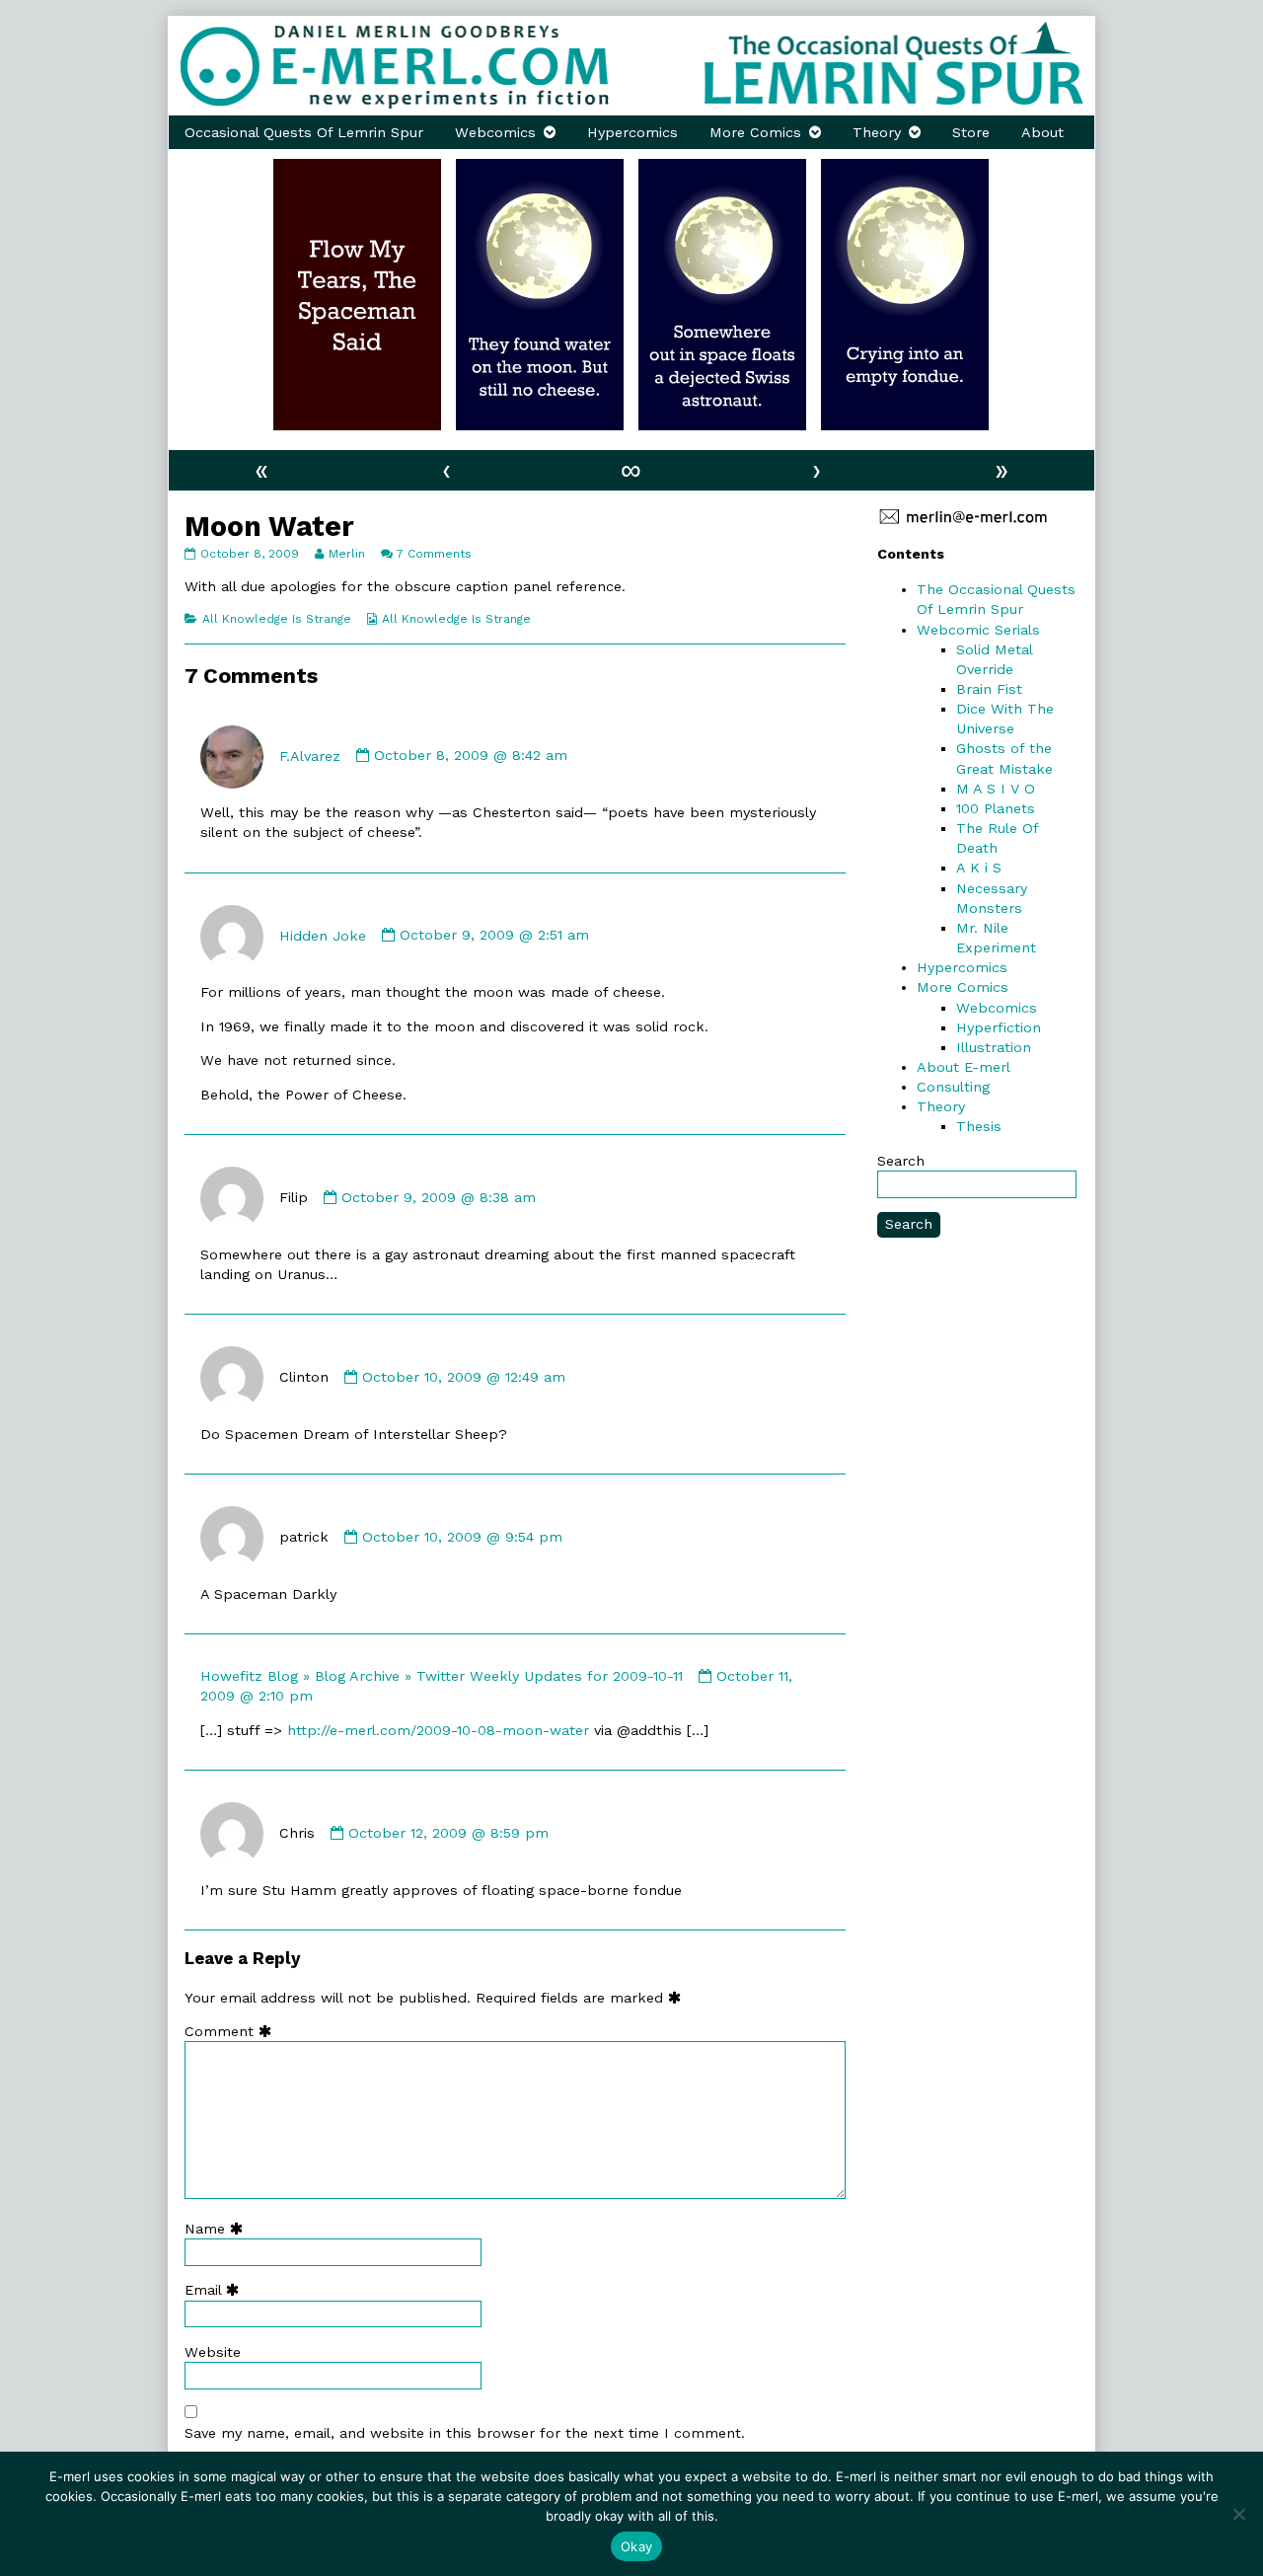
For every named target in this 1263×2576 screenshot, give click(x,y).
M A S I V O (996, 789)
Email (216, 2290)
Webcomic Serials (978, 630)
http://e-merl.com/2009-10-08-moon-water (438, 1730)
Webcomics (495, 132)
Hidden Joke (323, 935)
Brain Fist (989, 689)
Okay (636, 2546)
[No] (1238, 2514)
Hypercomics (632, 132)
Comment (232, 2031)
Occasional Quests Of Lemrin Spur (304, 132)
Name (218, 2229)
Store (971, 132)
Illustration (994, 1047)
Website (213, 2352)
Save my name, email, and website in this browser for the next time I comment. (465, 2433)
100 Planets (996, 808)
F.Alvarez (310, 755)
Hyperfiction (999, 1027)
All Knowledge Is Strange (277, 619)
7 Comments (434, 554)
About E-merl (964, 1067)
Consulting (953, 1087)
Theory (877, 132)
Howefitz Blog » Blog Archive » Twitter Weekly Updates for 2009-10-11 (442, 1676)
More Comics (755, 132)
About (1042, 132)
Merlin (346, 554)
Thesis (979, 1126)
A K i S (979, 868)
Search (901, 1161)
